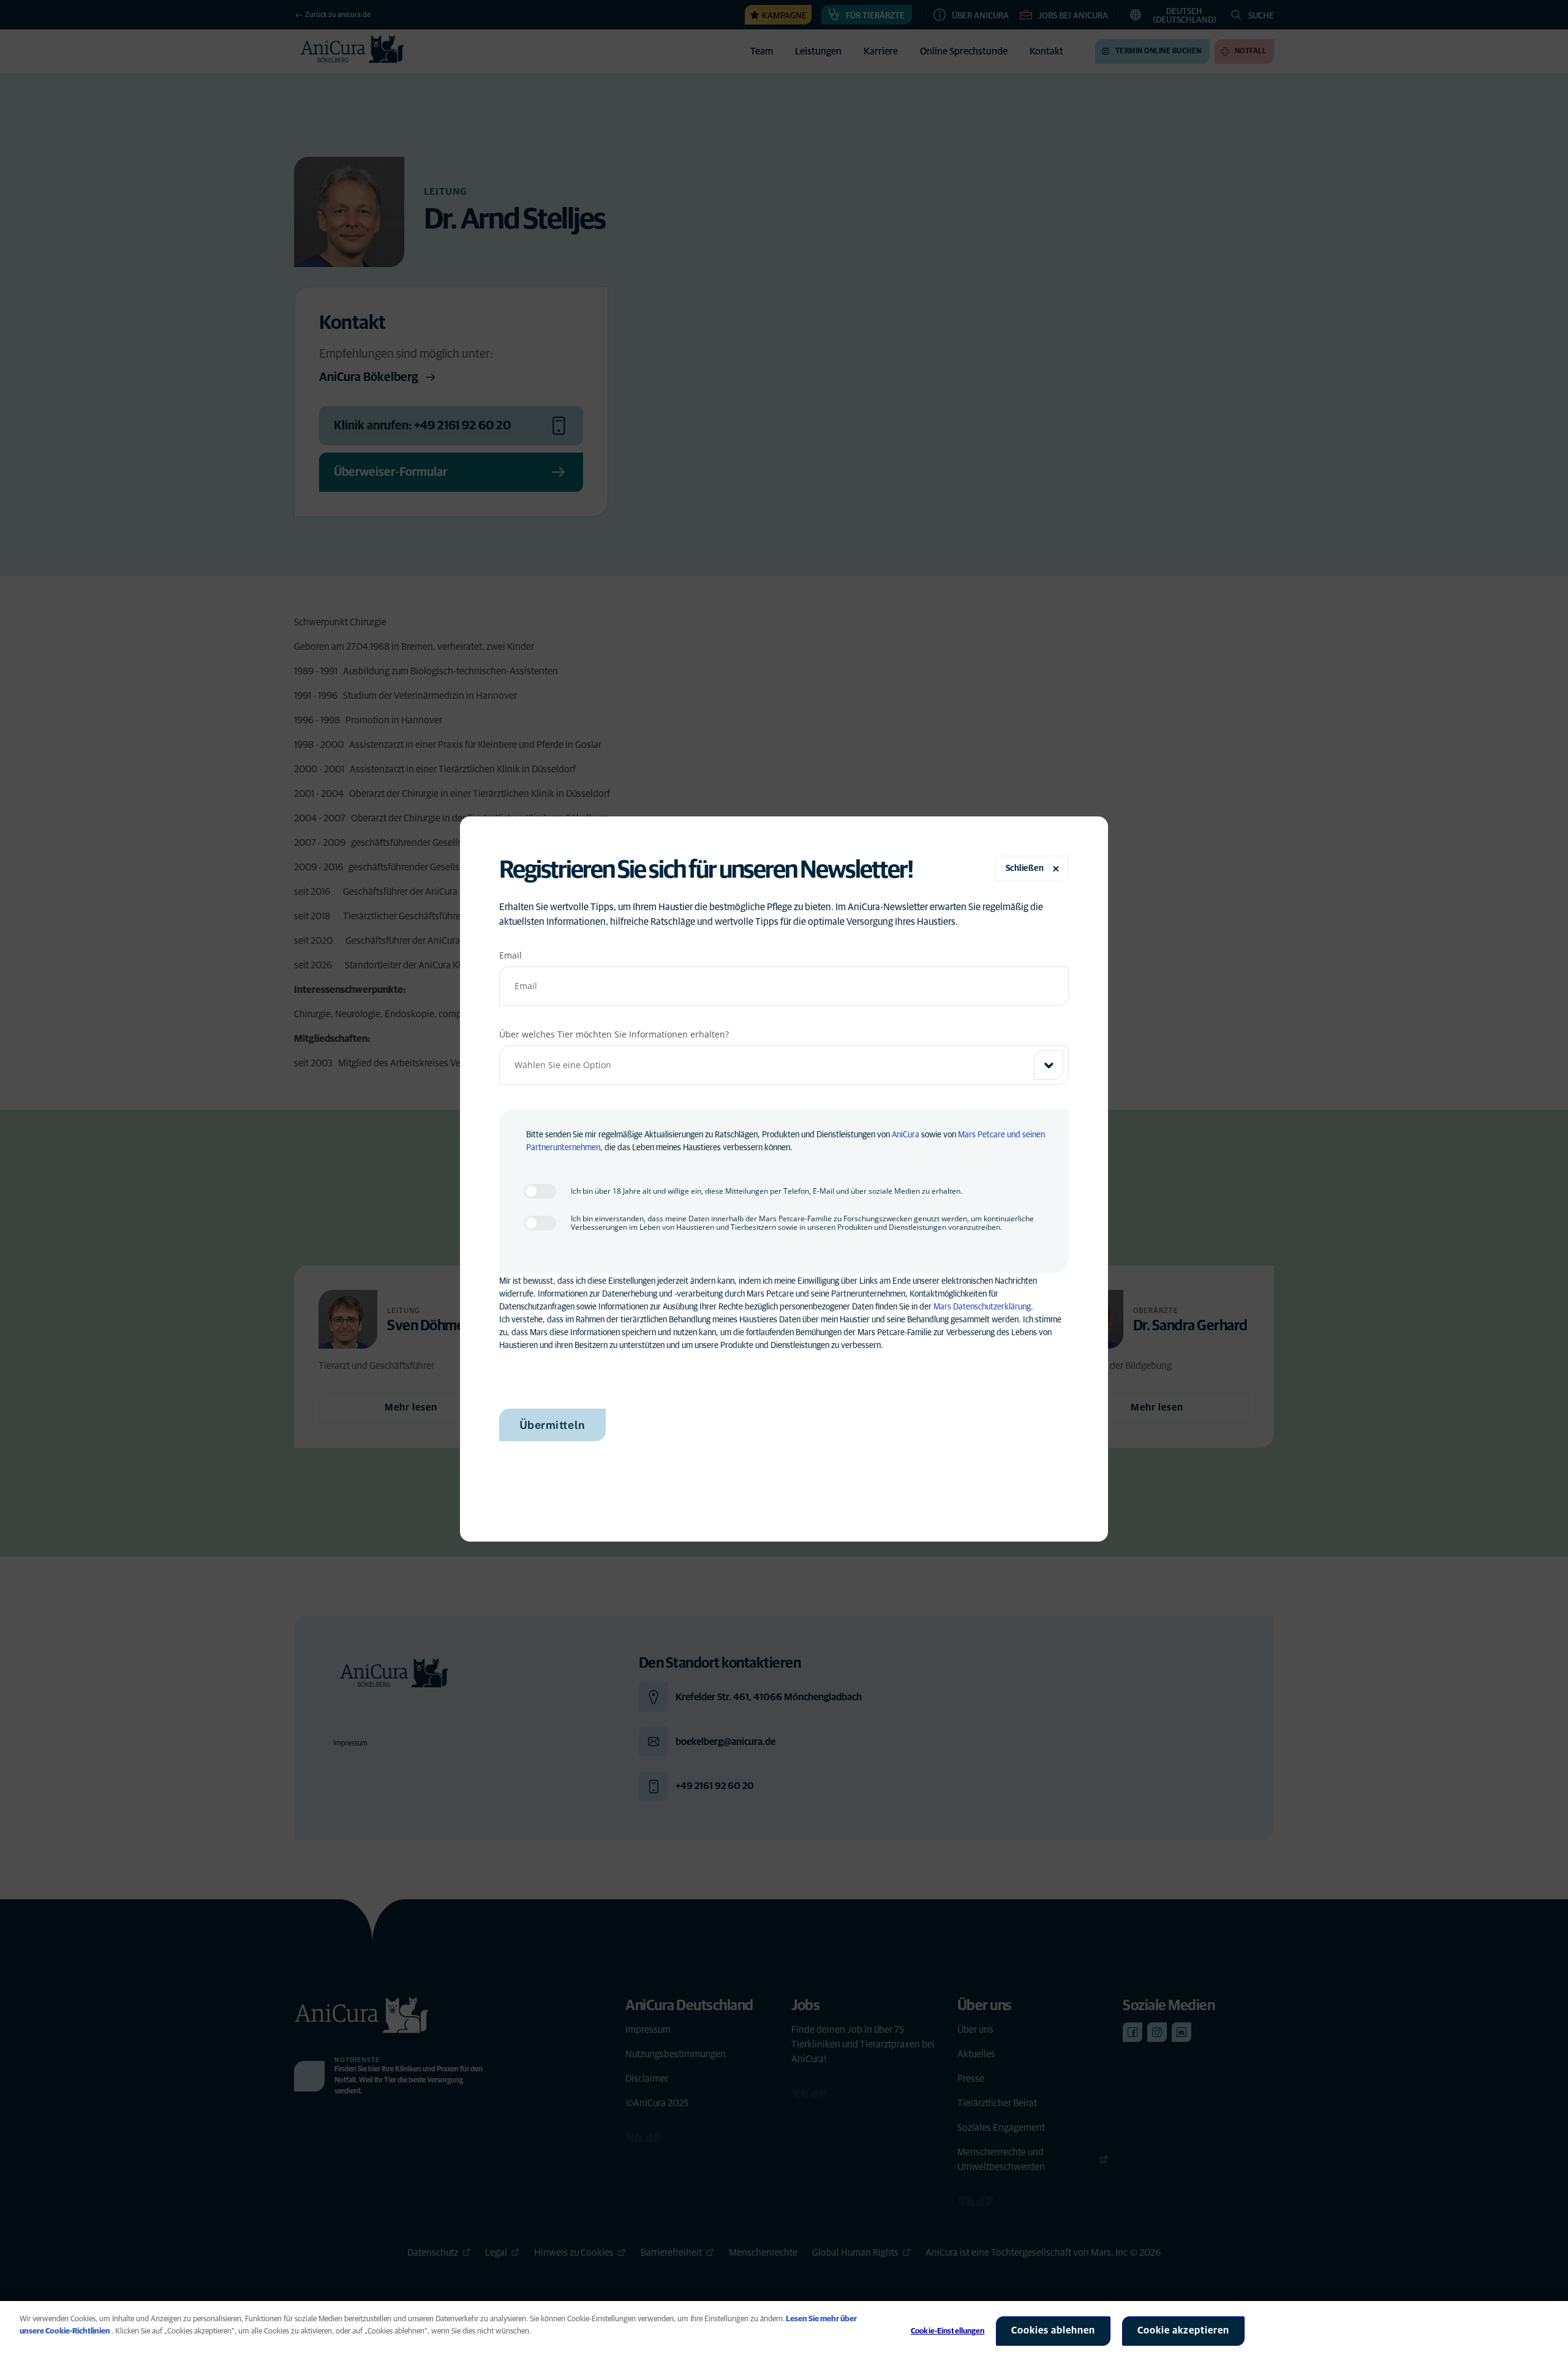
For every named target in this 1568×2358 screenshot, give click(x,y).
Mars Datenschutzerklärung (982, 1307)
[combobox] (784, 1065)
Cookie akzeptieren (1183, 2330)
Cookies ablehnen (1053, 2330)
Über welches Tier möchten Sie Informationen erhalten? (614, 1034)
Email (511, 955)
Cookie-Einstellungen (948, 2331)
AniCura (906, 1135)
